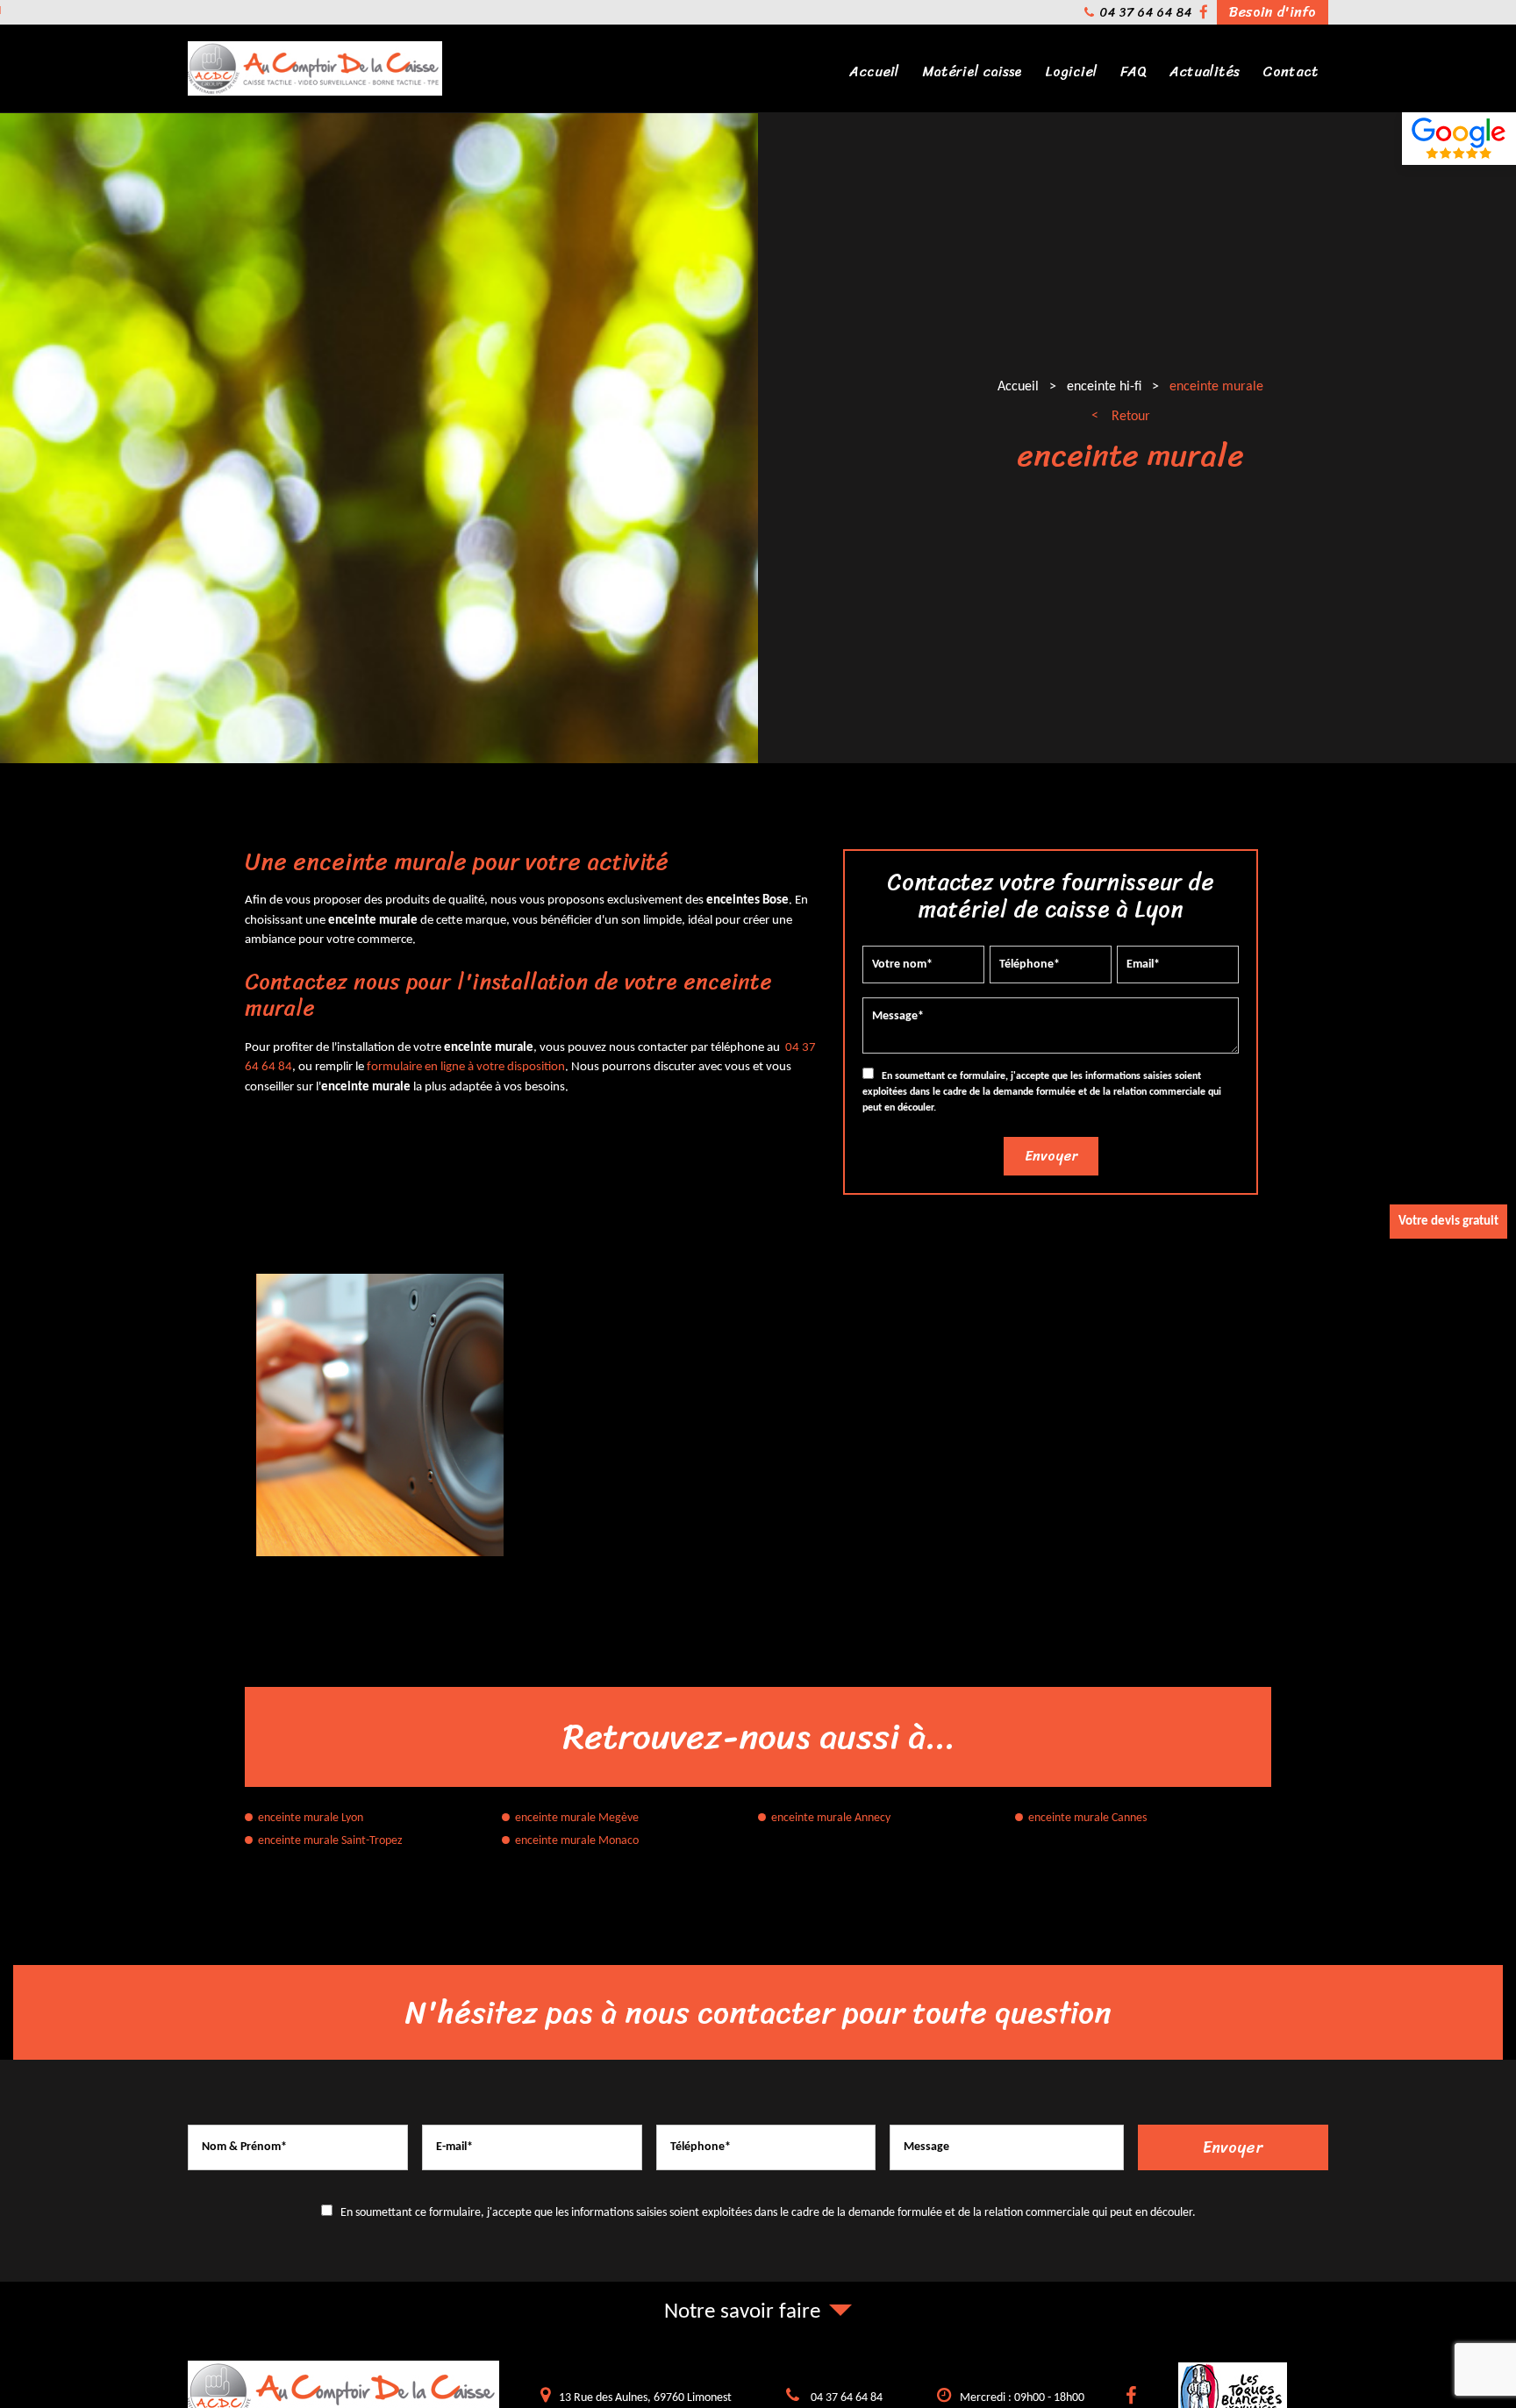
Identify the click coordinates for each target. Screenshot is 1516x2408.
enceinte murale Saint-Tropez (330, 1841)
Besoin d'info (1273, 12)
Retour (1131, 417)
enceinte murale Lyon (311, 1818)
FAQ (1133, 71)
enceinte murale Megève (577, 1818)
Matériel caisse (972, 71)
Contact (1291, 71)
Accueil (874, 71)
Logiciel (1071, 71)
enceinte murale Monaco (577, 1841)
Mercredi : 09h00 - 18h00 (1022, 2398)
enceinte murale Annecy (831, 1818)
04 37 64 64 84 (1145, 13)
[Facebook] (1204, 13)
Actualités (1205, 71)
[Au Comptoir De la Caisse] (315, 93)
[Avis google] (1459, 139)
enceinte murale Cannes (1087, 1818)
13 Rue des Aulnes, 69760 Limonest (645, 2398)
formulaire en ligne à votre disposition (466, 1068)
